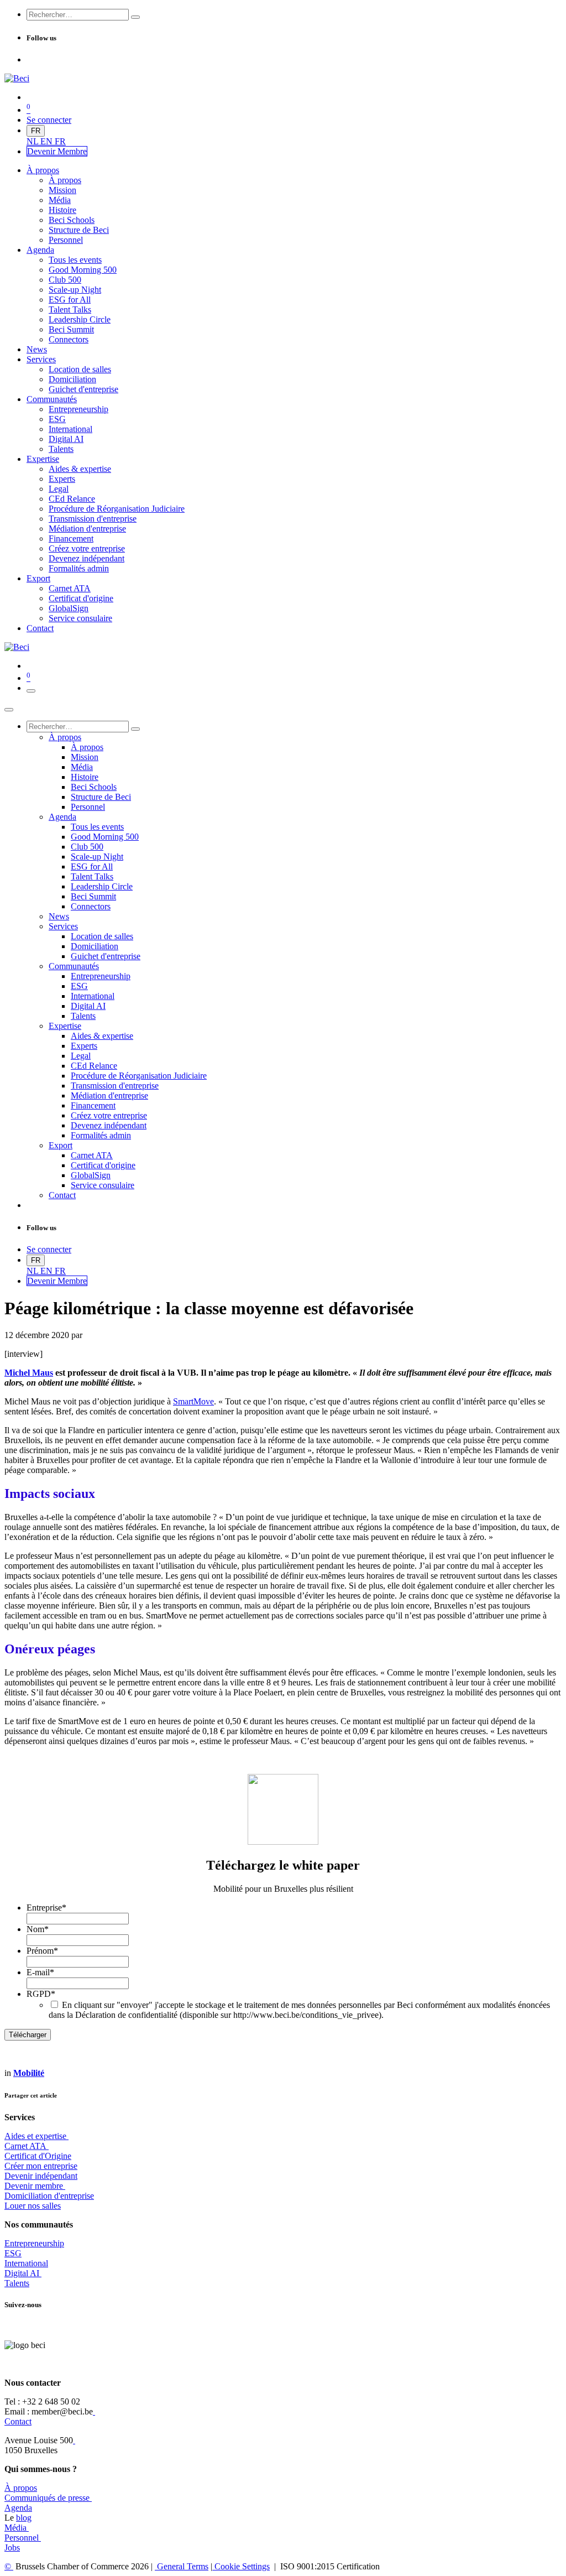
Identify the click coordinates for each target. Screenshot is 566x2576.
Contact (18, 2421)
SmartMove (193, 1401)
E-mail (40, 1972)
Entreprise (46, 1908)
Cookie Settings (241, 2566)
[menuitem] (33, 141)
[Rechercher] (135, 17)
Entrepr (34, 2243)
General (182, 2566)
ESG (13, 2253)
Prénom (42, 1951)
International (26, 2263)
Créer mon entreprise (41, 2166)
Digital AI (22, 2273)
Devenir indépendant (41, 2176)
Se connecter (49, 120)
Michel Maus (29, 1373)
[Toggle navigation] (31, 691)
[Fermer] (9, 710)
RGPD (41, 1994)
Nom (38, 1929)
